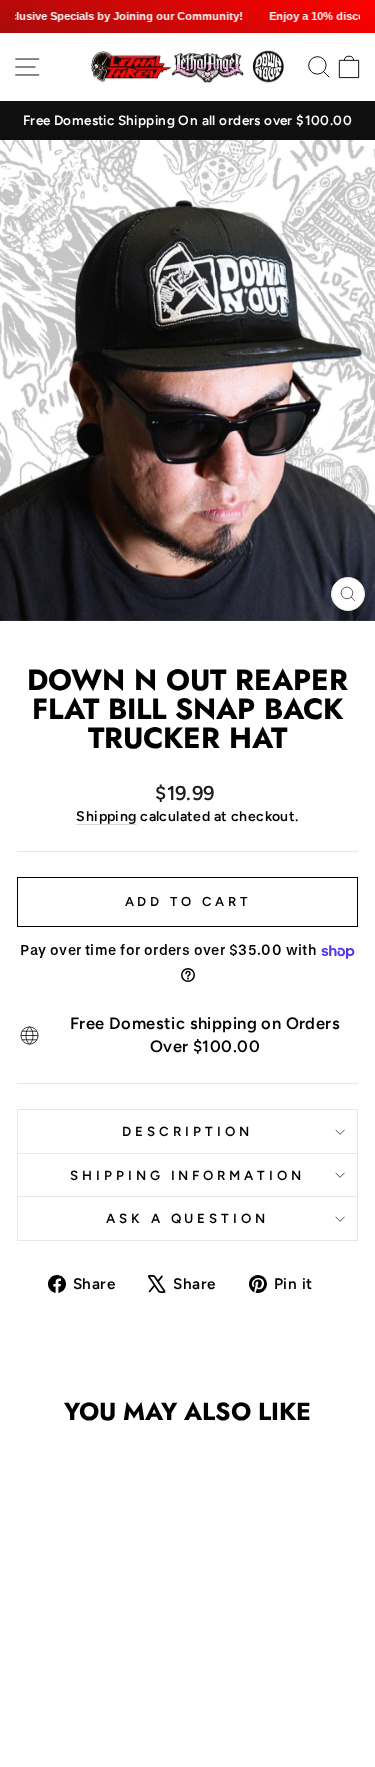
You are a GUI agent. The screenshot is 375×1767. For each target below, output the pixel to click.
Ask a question (188, 1218)
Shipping (106, 816)
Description (187, 1131)
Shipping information (188, 1175)
